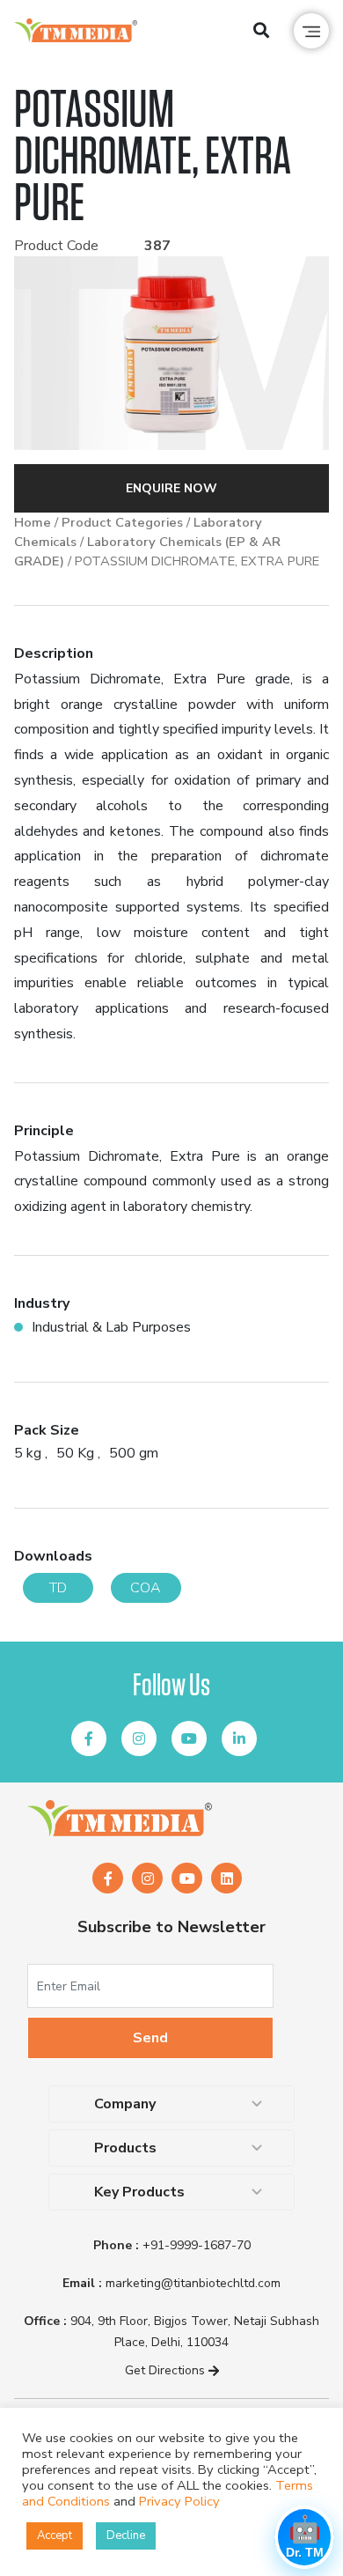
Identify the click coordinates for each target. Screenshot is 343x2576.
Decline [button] (126, 2535)
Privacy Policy (179, 2501)
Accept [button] (55, 2535)
